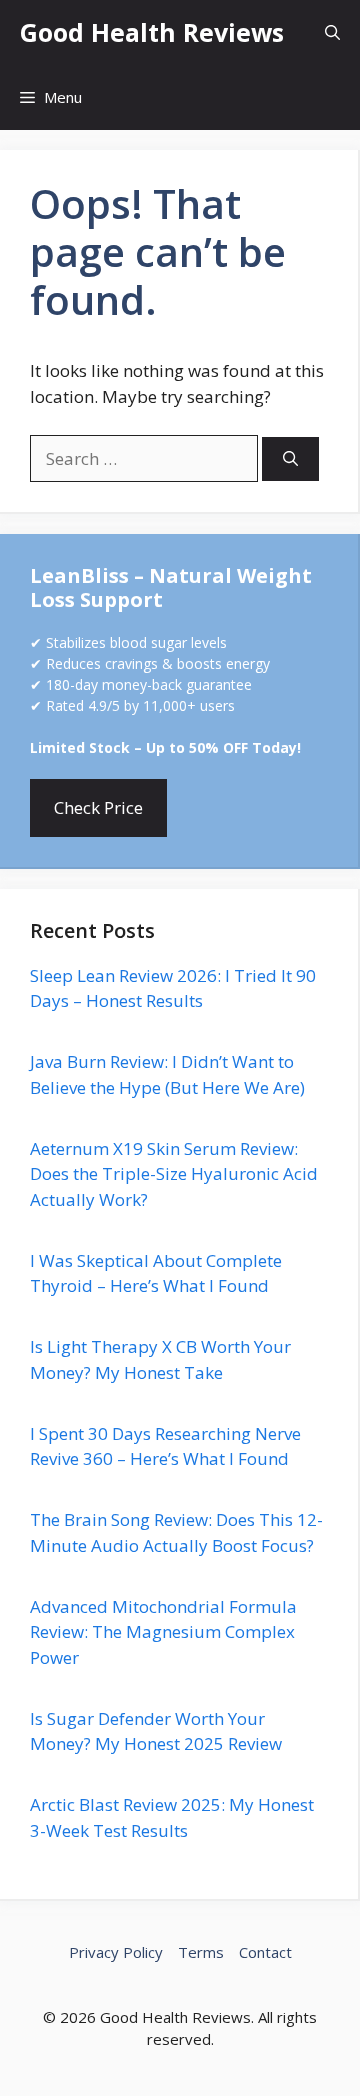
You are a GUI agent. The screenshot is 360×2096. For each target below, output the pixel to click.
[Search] (290, 459)
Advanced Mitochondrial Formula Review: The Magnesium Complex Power (163, 1632)
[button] (332, 32)
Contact (265, 1952)
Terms (201, 1952)
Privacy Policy (116, 1952)
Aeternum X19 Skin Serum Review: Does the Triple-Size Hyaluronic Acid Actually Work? (174, 1174)
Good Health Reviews (152, 32)
